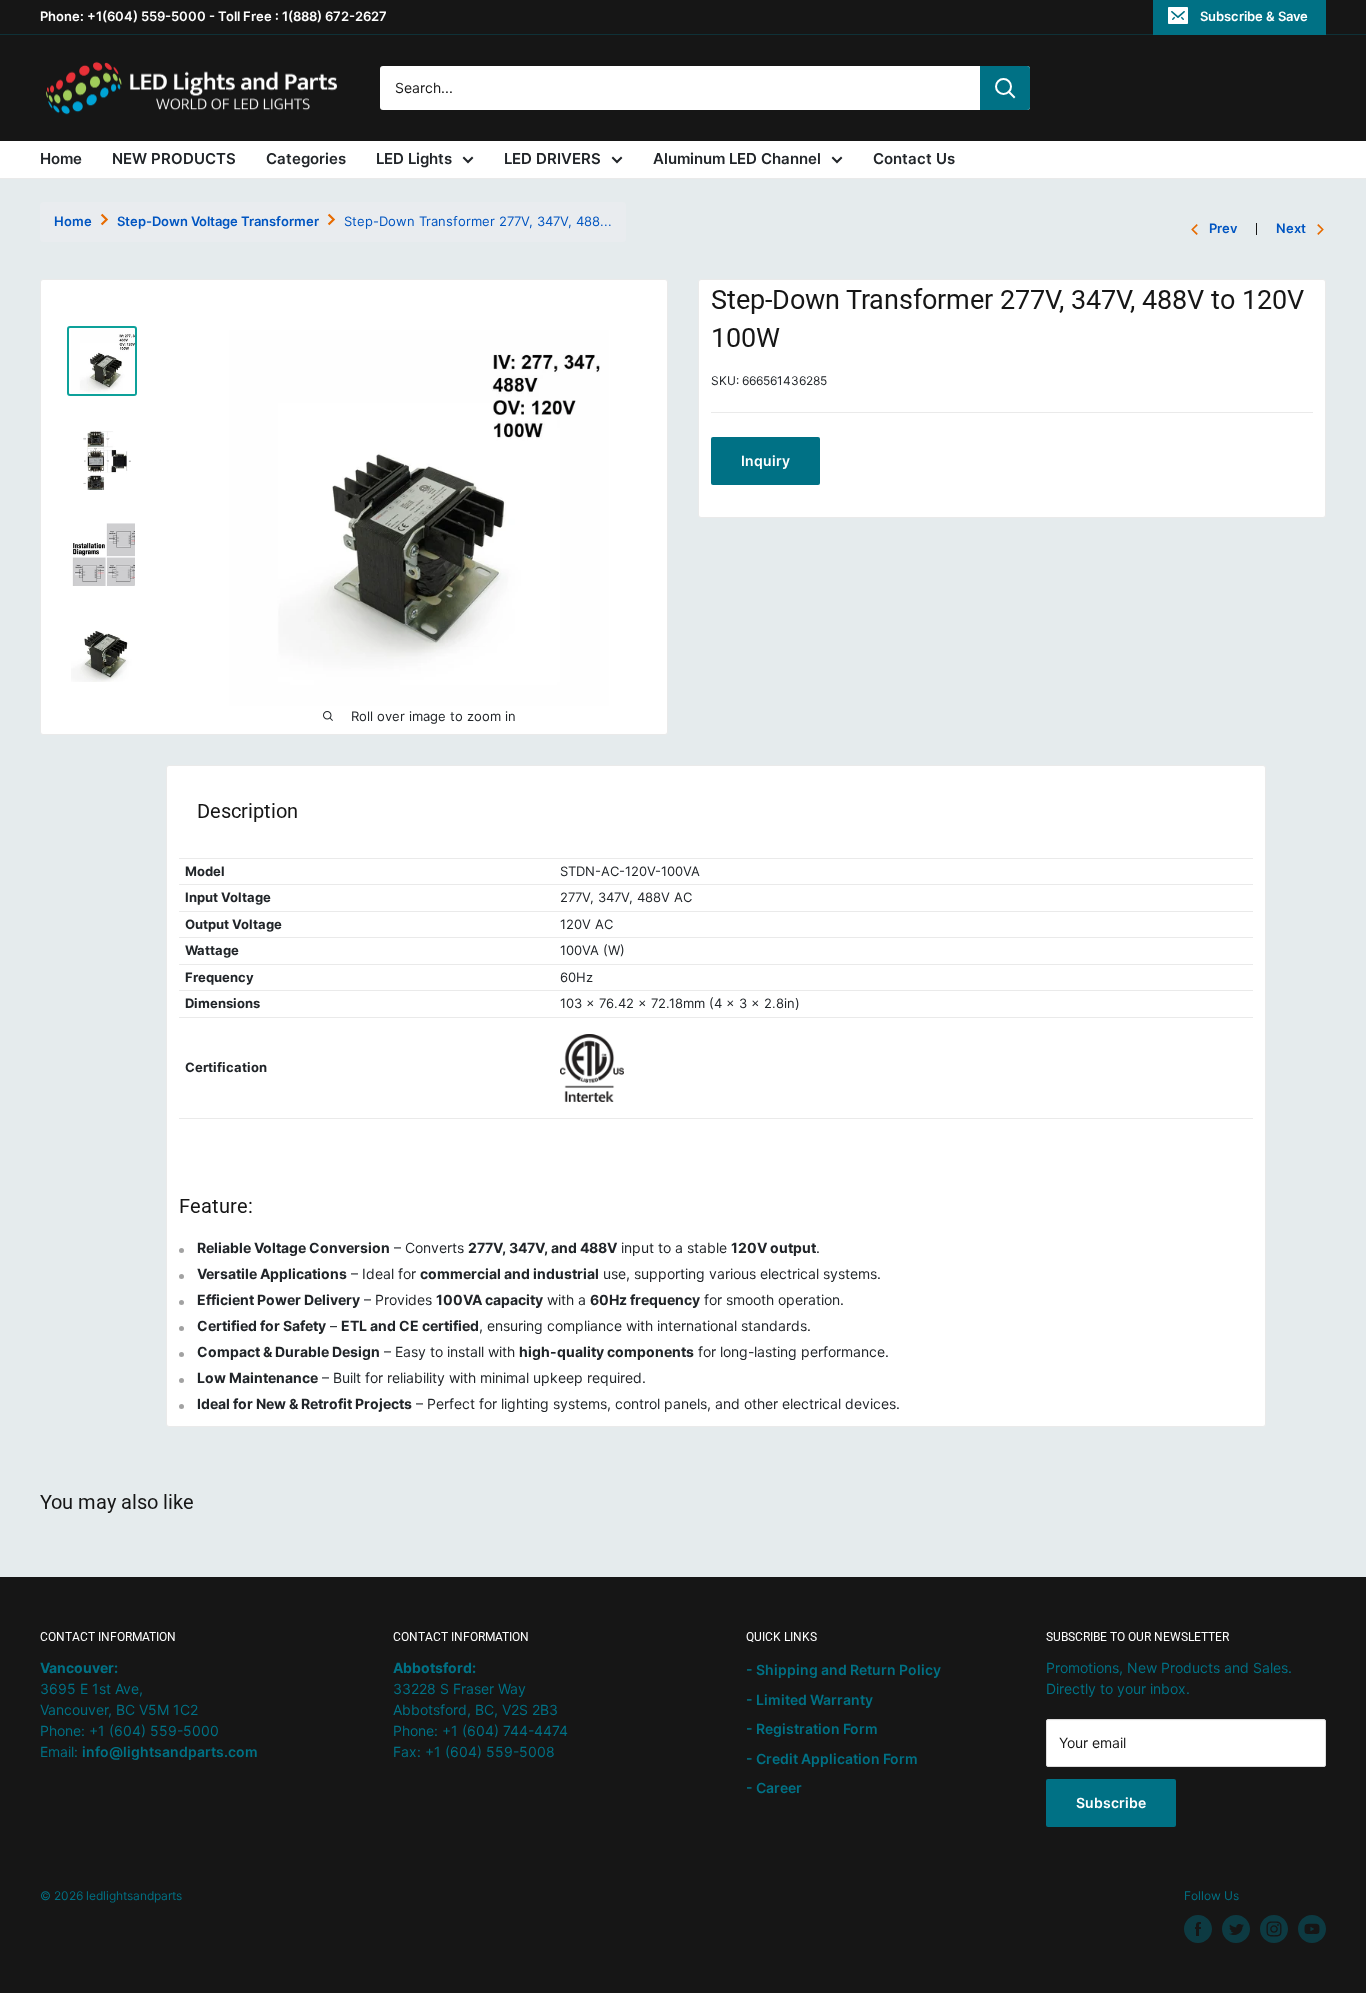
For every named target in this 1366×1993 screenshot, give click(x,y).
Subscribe (1111, 1802)
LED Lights (414, 158)
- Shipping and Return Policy (843, 1669)
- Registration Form (812, 1728)
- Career (774, 1787)
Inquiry (765, 460)
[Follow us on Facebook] (1198, 1929)
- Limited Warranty (809, 1699)
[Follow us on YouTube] (1312, 1929)
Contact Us (914, 158)
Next (1291, 228)
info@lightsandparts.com (170, 1751)
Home (61, 158)
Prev (1223, 228)
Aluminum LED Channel (737, 158)
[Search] (1005, 88)
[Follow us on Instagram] (1274, 1929)
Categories (306, 158)
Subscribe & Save (1254, 16)
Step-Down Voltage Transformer (218, 221)
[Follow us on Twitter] (1236, 1929)
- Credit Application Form (832, 1758)
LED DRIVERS (552, 158)
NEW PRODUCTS (174, 158)
